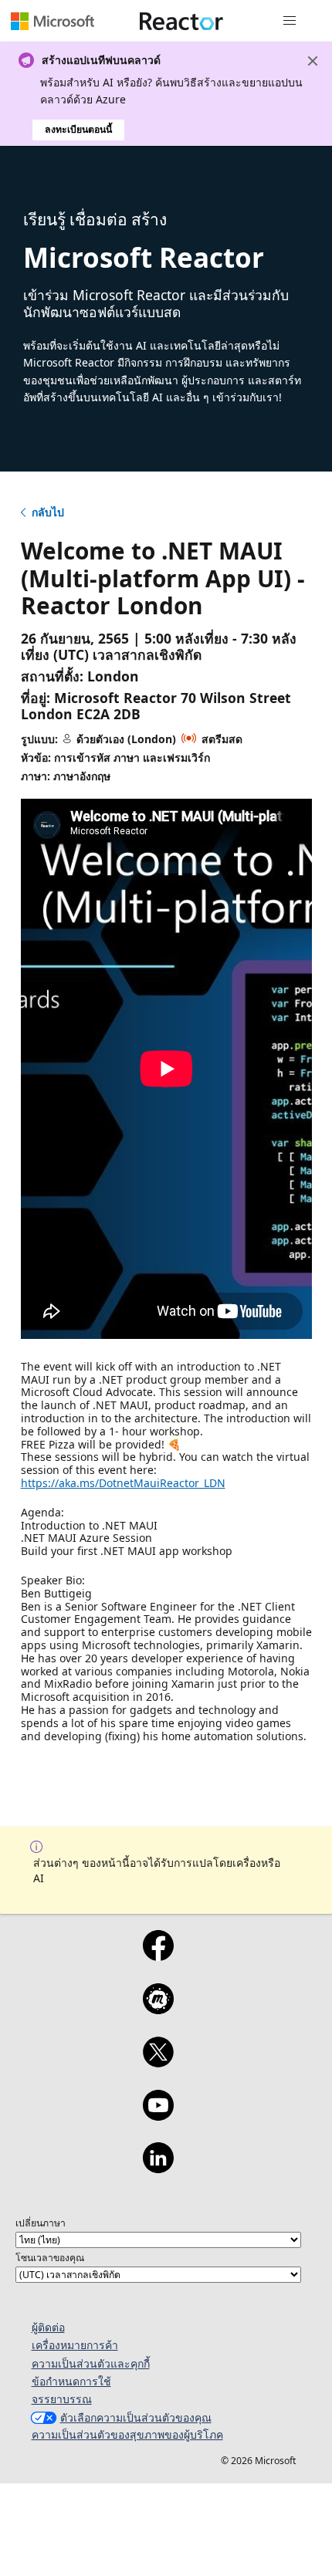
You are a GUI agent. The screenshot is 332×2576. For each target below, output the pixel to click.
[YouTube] (158, 2115)
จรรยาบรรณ (62, 2399)
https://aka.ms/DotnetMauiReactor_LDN (123, 1483)
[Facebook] (158, 1956)
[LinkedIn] (158, 2168)
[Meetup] (158, 2009)
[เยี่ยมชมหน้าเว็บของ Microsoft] (53, 21)
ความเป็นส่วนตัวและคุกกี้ (91, 2363)
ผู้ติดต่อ (48, 2327)
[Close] (313, 61)
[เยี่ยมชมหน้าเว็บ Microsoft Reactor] (181, 21)
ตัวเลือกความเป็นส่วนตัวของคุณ (136, 2417)
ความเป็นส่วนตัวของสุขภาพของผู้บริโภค (127, 2434)
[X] (158, 2062)
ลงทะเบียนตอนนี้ (78, 129)
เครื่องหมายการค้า (75, 2345)
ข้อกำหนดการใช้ (71, 2381)
